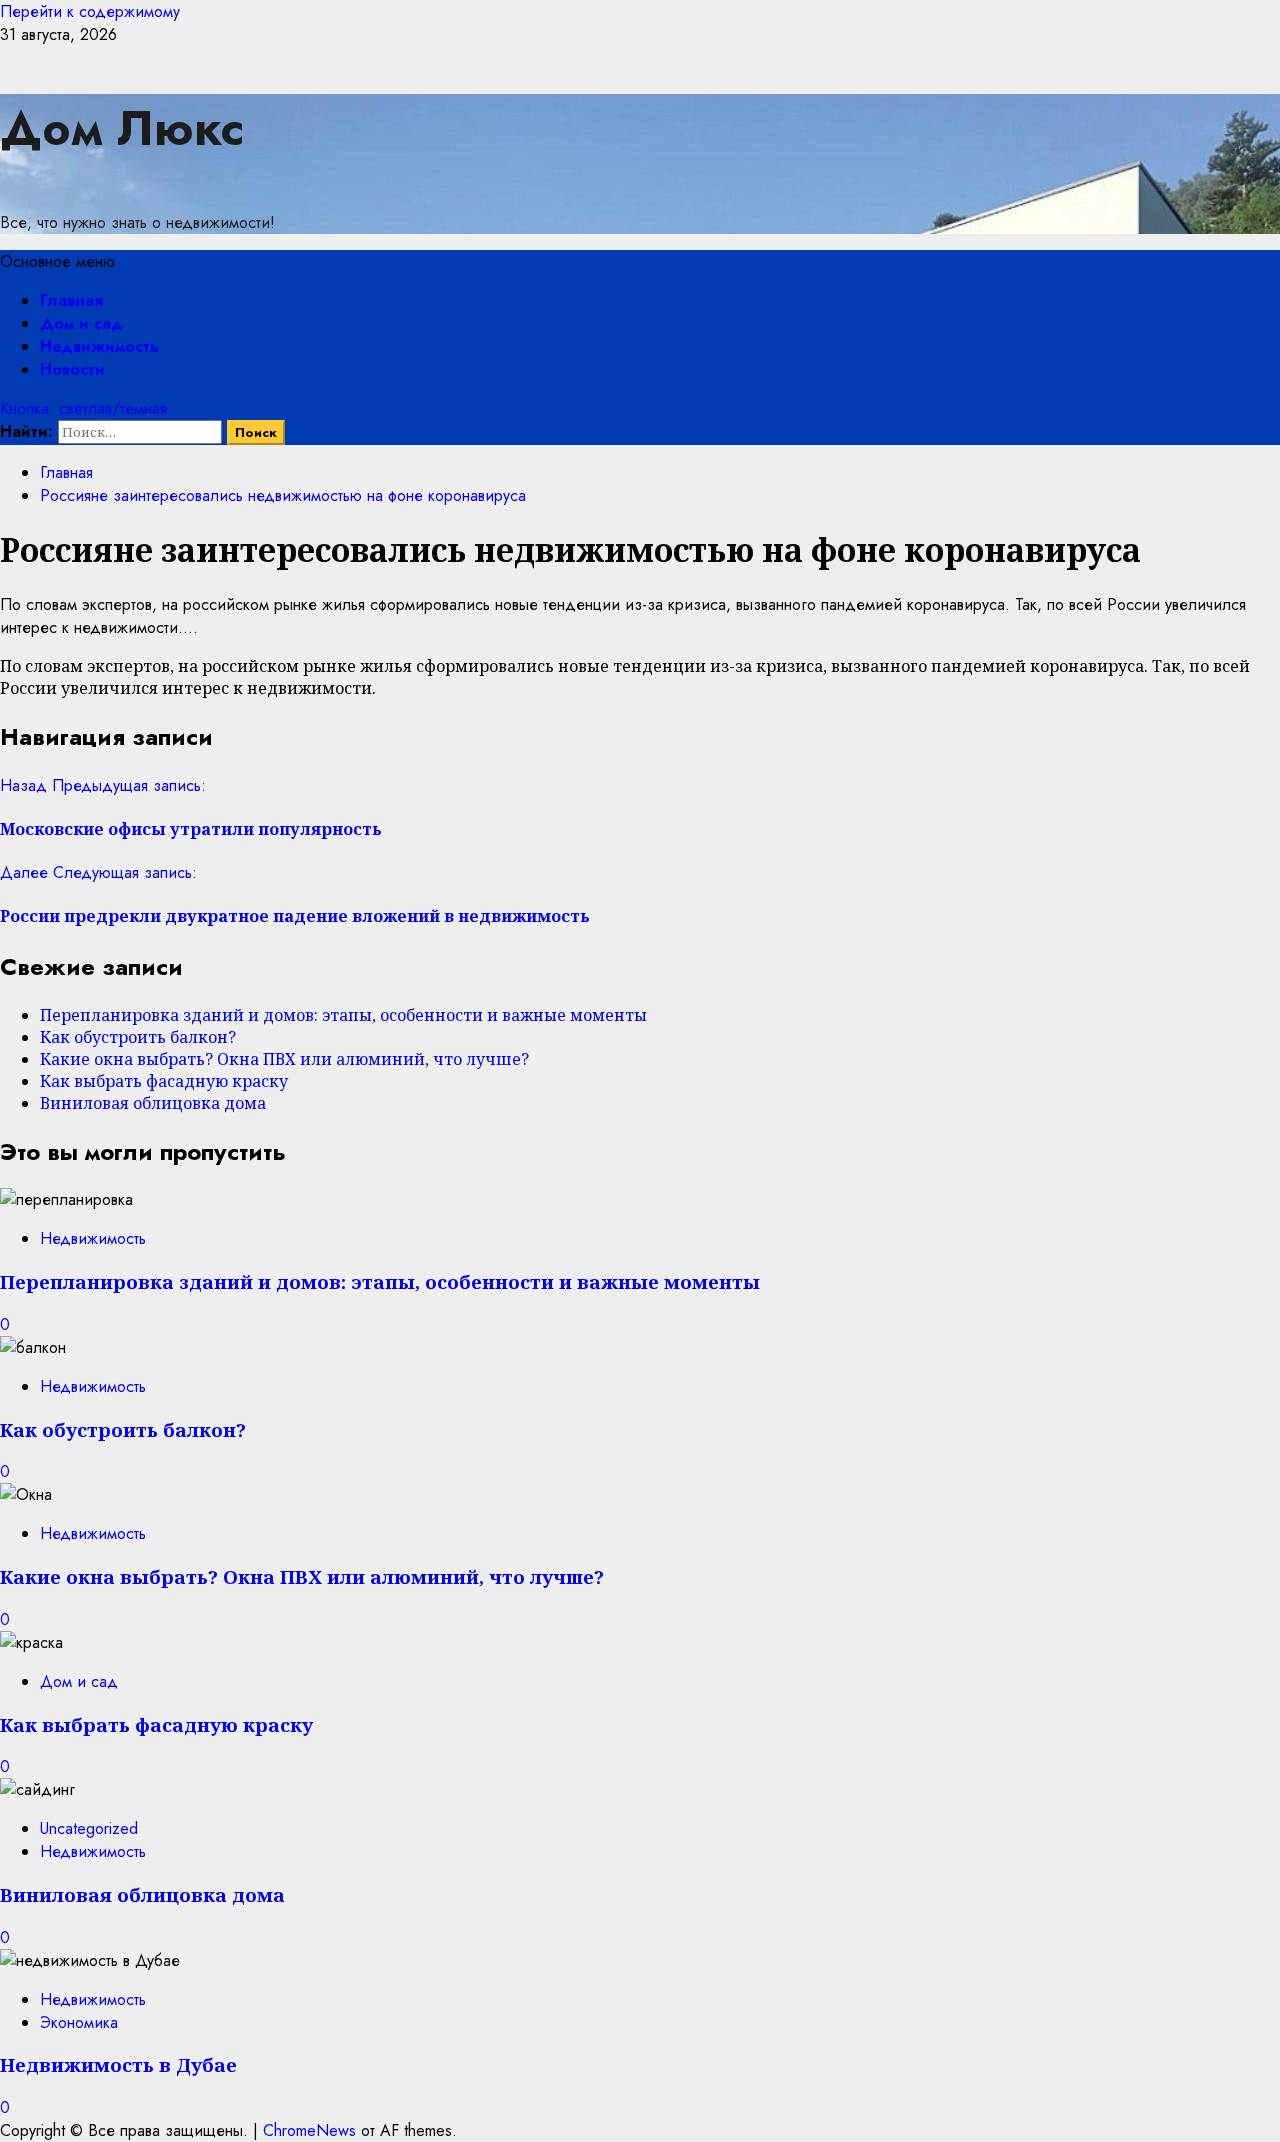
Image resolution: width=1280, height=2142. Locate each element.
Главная (71, 300)
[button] (57, 261)
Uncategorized (89, 1828)
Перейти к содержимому (90, 11)
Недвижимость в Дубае (118, 2064)
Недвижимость (99, 346)
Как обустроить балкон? (138, 1037)
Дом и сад (81, 323)
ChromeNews (309, 2130)
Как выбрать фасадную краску (164, 1081)
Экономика (79, 2022)
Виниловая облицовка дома (153, 1103)
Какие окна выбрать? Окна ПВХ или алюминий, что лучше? (284, 1059)
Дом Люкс (122, 128)
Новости (72, 369)
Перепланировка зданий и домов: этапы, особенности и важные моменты (343, 1015)
